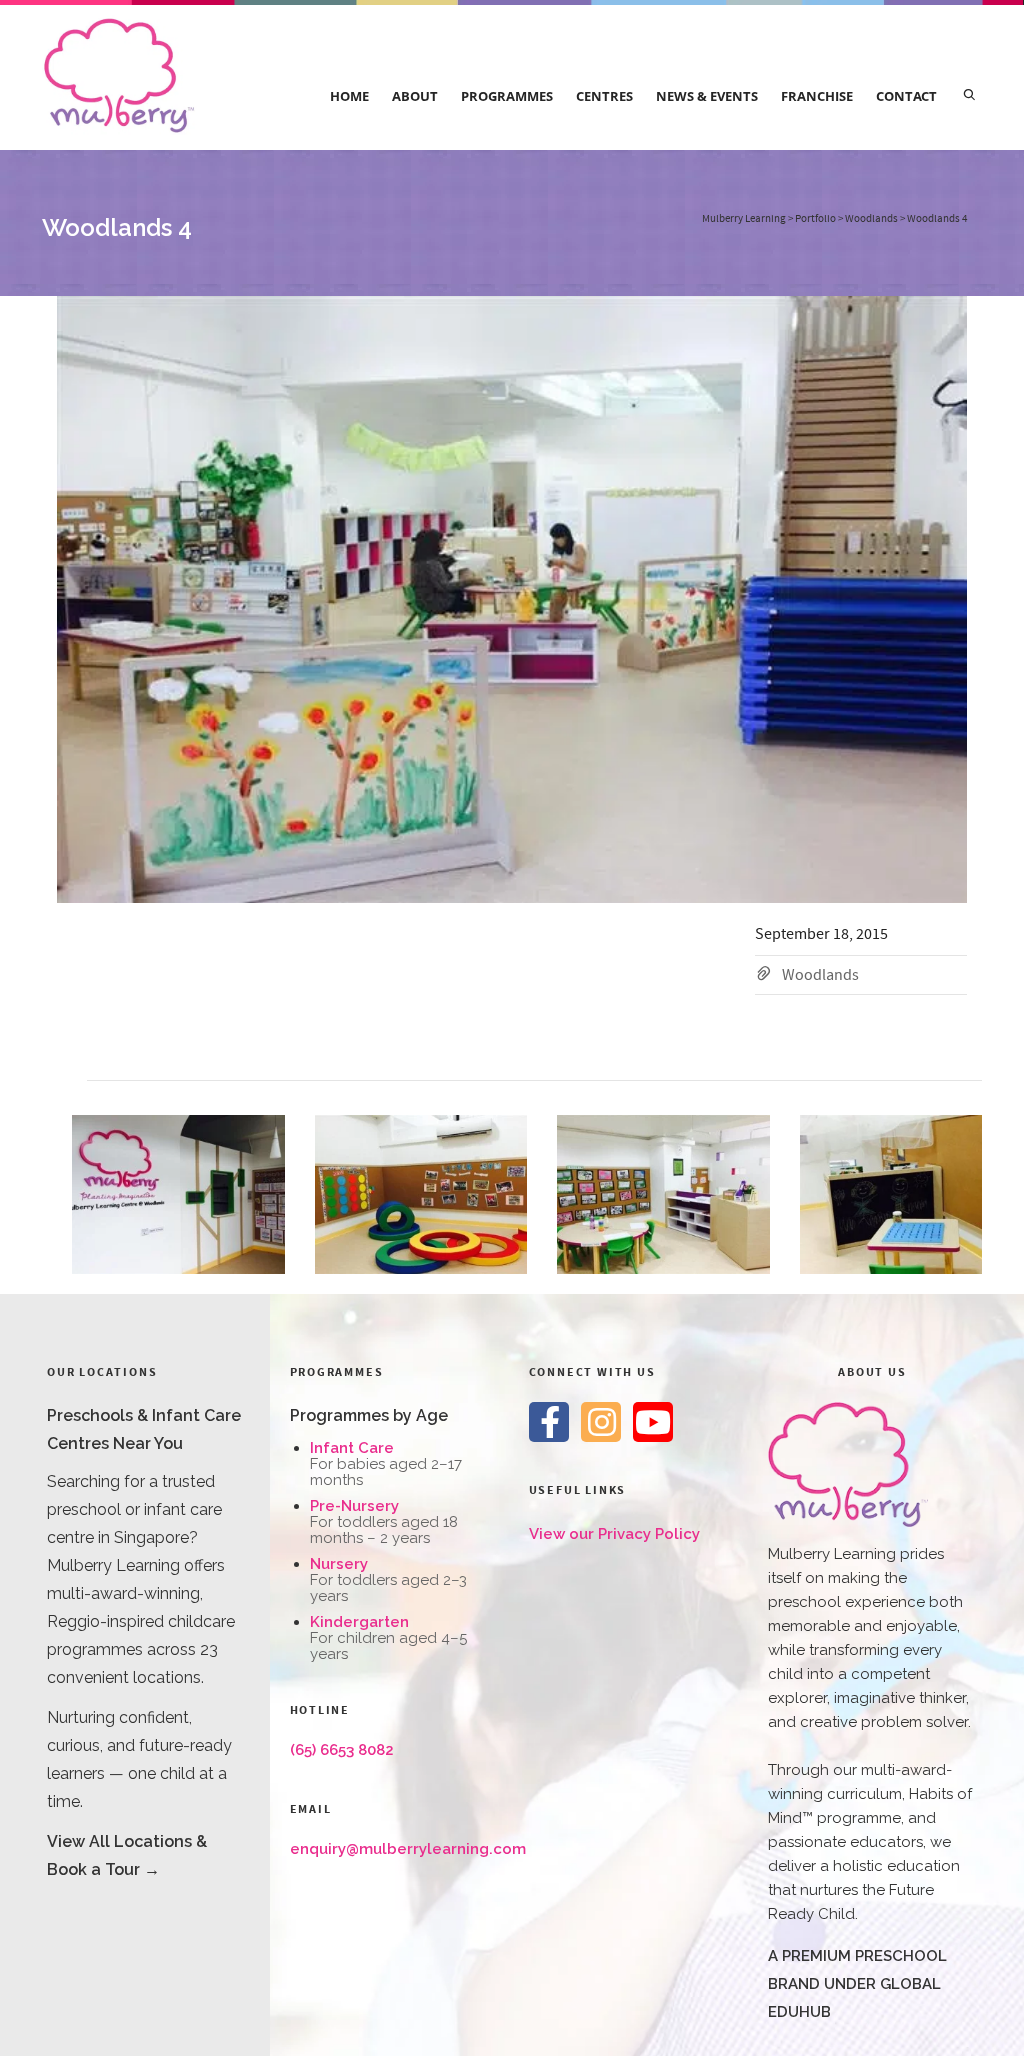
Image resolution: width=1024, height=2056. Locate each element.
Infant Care (352, 1448)
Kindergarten (359, 1622)
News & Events (707, 96)
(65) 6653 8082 (342, 1750)
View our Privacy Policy (614, 1534)
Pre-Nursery (354, 1506)
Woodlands (820, 975)
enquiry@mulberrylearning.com (408, 1849)
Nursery (339, 1564)
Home (349, 96)
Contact (906, 96)
